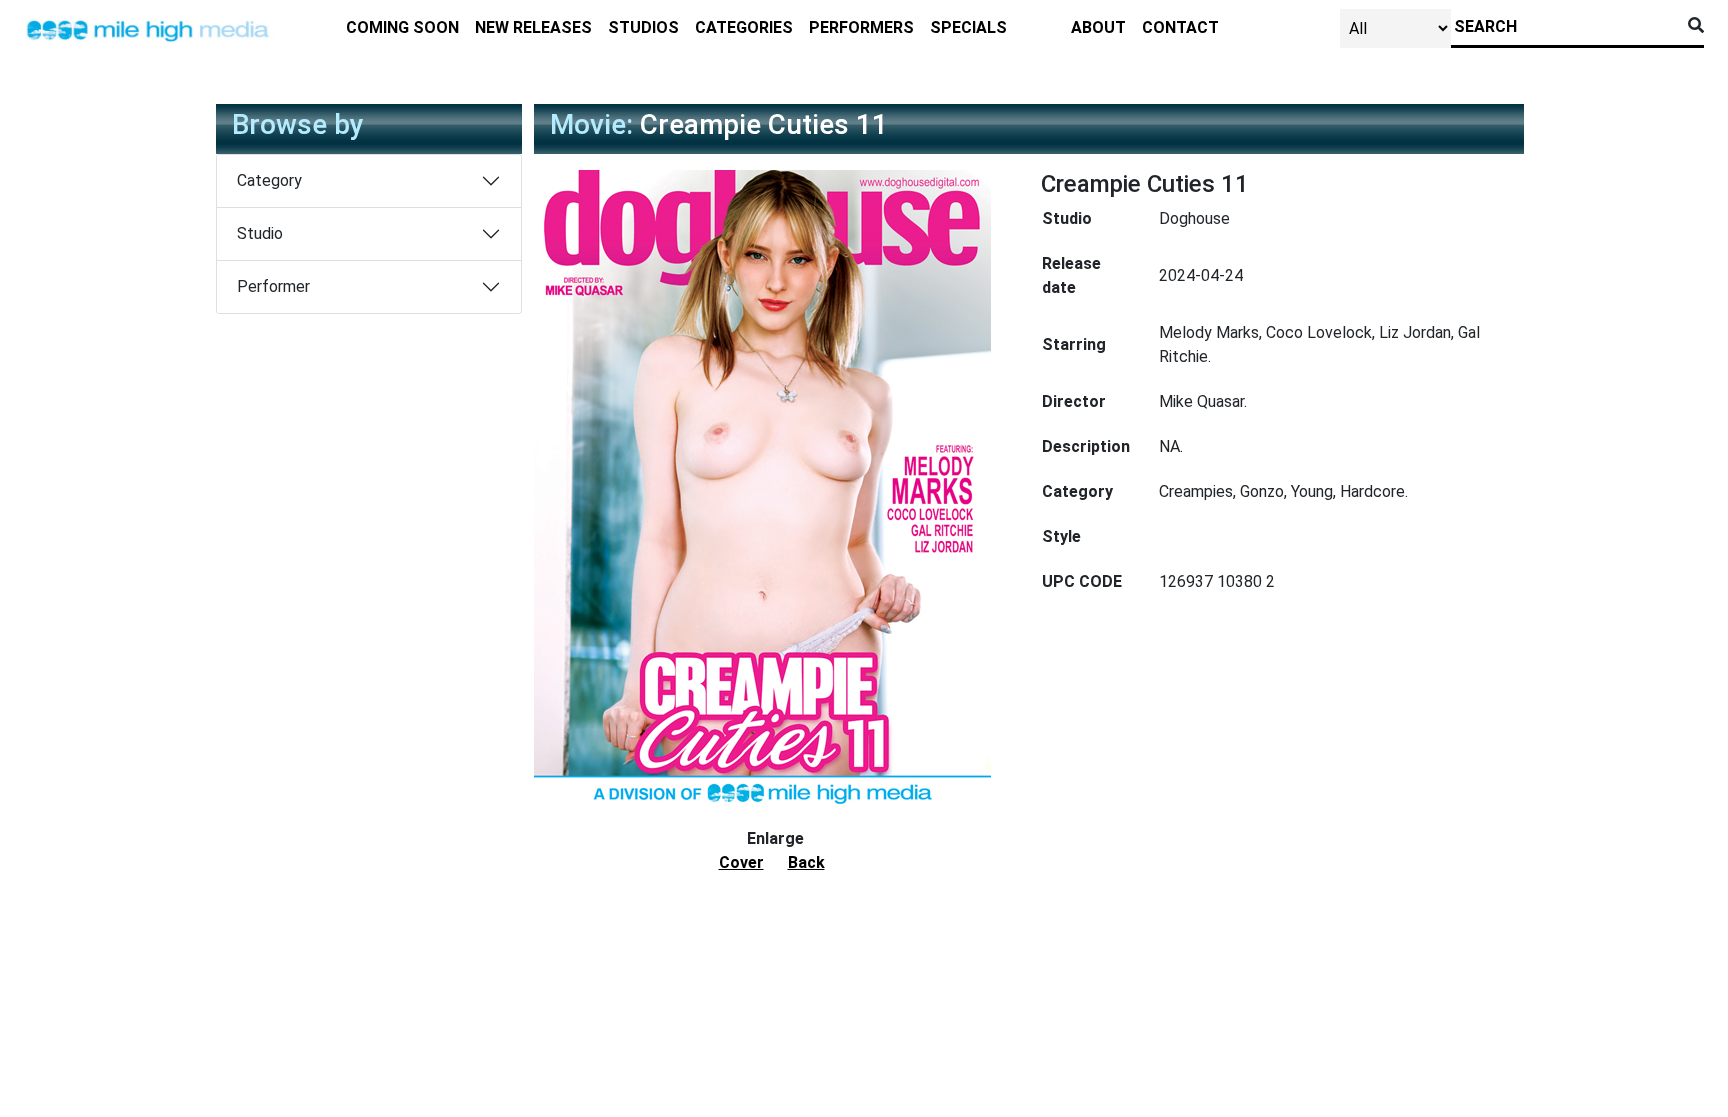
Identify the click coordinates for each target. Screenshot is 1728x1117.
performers (861, 27)
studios (643, 27)
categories (744, 27)
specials (968, 27)
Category (269, 180)
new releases (533, 27)
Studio (260, 233)
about (1098, 27)
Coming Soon (402, 27)
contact (1180, 27)
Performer (273, 286)
